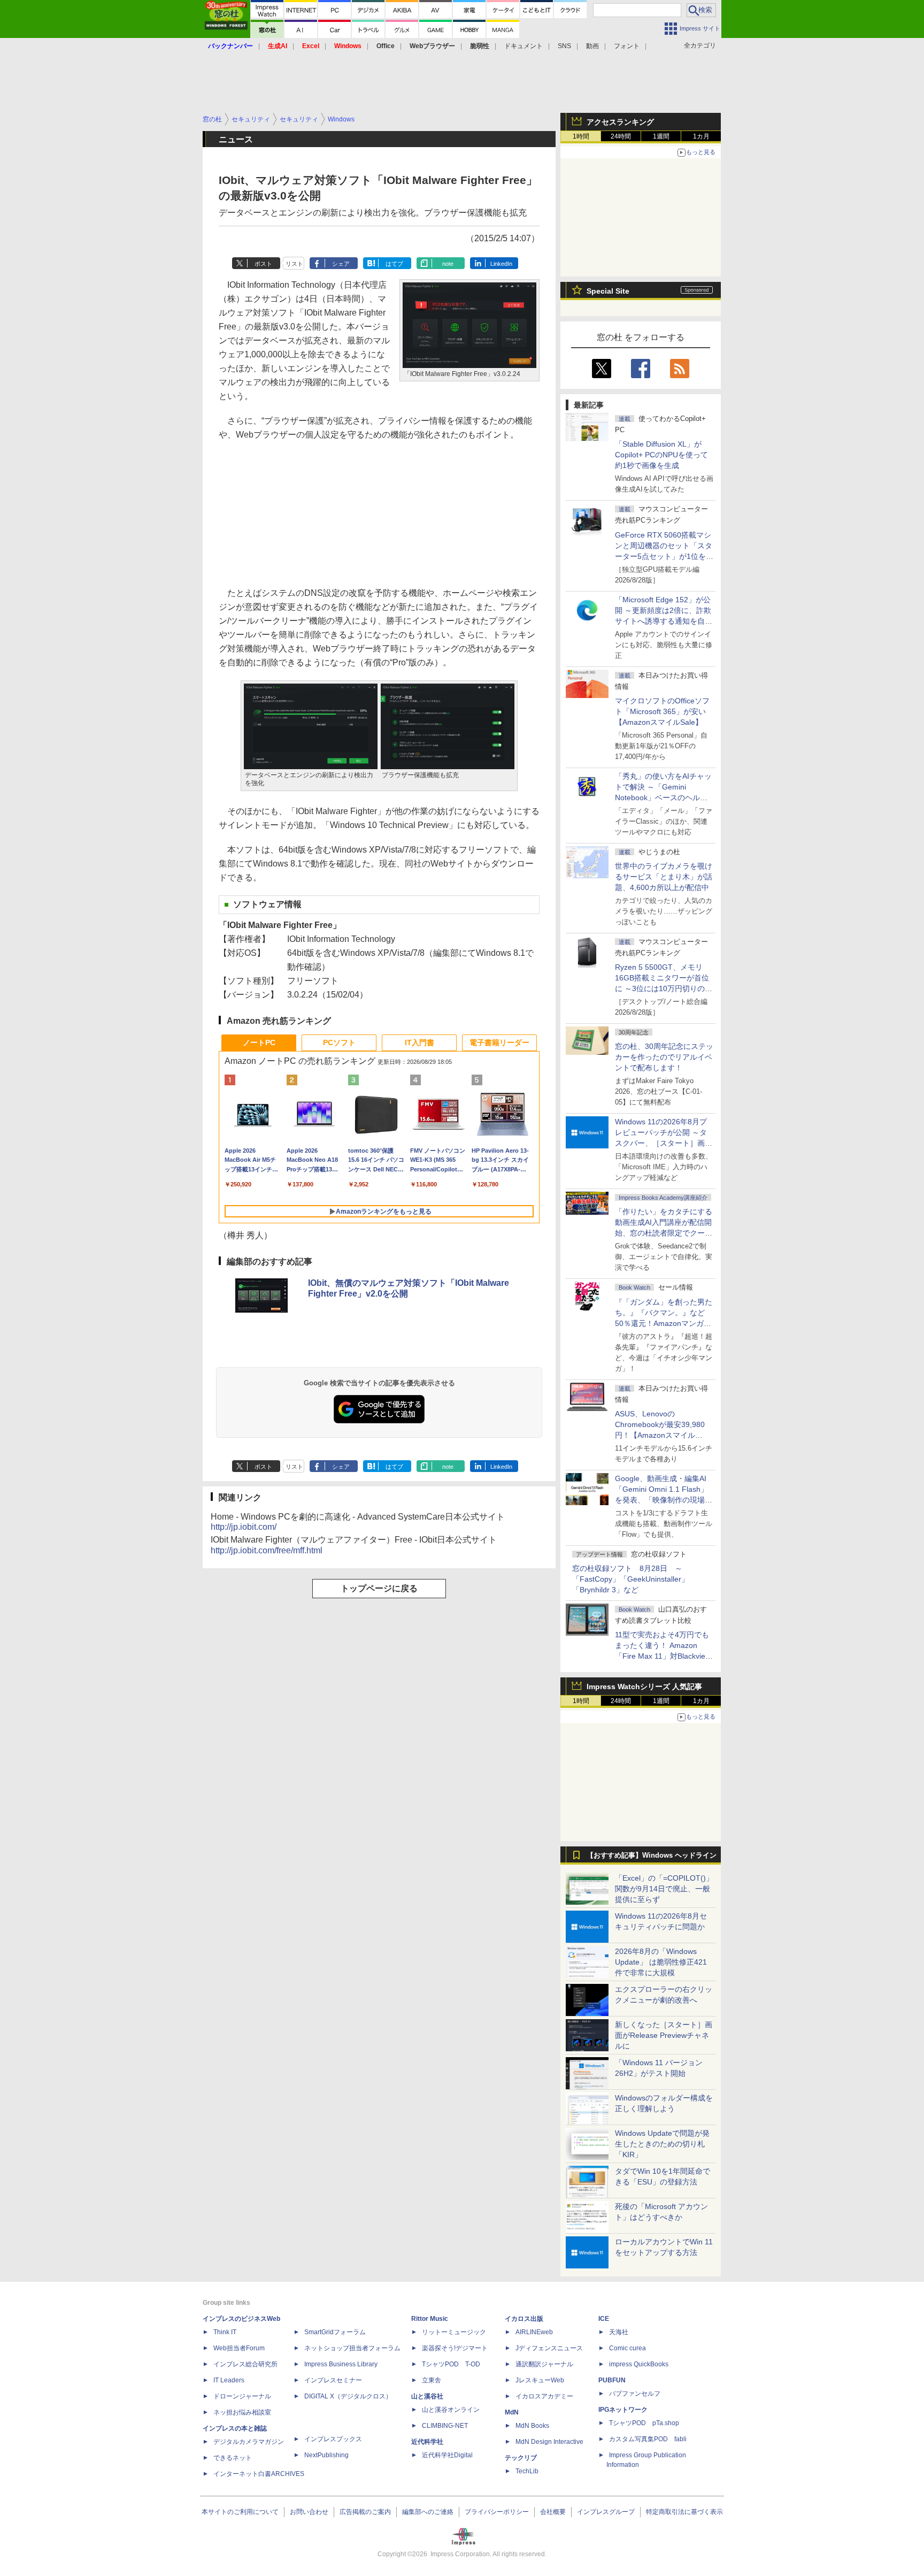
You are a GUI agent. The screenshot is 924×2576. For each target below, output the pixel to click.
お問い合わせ (309, 2512)
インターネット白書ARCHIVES (259, 2474)
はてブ (394, 264)
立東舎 (432, 2380)
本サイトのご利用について (240, 2512)
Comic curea (627, 2348)
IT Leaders (229, 2380)
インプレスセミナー (333, 2380)
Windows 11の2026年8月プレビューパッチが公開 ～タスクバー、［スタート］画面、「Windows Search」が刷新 (662, 1143)
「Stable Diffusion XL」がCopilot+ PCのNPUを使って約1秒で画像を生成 (661, 455)
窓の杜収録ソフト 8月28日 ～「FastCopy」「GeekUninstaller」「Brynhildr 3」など (630, 1579)
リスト (294, 264)
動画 (592, 46)
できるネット (233, 2458)
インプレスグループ (606, 2512)
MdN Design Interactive (549, 2442)
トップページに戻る (379, 1588)
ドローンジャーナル (242, 2396)
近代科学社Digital (447, 2455)
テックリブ (521, 2458)
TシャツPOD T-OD (451, 2364)
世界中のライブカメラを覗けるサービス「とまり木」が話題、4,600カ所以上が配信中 (664, 877)
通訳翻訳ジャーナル (544, 2364)
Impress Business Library (341, 2364)
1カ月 (701, 136)
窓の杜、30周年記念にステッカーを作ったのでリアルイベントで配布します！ (664, 1057)
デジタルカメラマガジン (249, 2442)
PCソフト (339, 1042)
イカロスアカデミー (544, 2396)
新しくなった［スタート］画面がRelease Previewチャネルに (664, 2035)
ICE (604, 2319)
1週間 (661, 136)
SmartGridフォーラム (335, 2332)
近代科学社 (427, 2442)
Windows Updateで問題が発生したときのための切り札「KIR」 (662, 2144)
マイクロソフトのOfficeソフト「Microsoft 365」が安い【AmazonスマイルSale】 (662, 711)
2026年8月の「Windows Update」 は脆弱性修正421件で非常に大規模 (661, 1962)
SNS (564, 46)
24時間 (621, 136)
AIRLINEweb (534, 2332)
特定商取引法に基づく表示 (684, 2512)
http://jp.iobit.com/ (244, 1527)
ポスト (263, 264)
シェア (341, 264)
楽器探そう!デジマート (455, 2348)
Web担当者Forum (239, 2348)
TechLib (527, 2471)
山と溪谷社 (427, 2396)
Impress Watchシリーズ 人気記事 (644, 1686)
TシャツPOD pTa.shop (644, 2423)
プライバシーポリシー (497, 2512)
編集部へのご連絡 (428, 2512)
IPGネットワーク (623, 2410)
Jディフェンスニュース (549, 2348)
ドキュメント (523, 46)
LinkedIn (501, 264)
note (448, 264)
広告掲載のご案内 (365, 2512)
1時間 (581, 136)
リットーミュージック (454, 2332)
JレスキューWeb (540, 2380)
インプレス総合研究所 (245, 2364)
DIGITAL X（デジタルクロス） (348, 2396)
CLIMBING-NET (445, 2426)
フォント (627, 46)
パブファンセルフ (635, 2394)
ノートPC (259, 1042)
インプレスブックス (333, 2439)
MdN (512, 2412)
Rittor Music (430, 2319)
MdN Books (532, 2426)
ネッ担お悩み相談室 (242, 2412)
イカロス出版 (524, 2319)
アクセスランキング (620, 122)
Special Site (608, 291)
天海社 (619, 2332)
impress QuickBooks (639, 2364)
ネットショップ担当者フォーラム (352, 2348)
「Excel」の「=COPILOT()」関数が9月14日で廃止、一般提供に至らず (664, 1889)
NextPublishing (326, 2455)
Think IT (225, 2332)
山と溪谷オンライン (451, 2410)
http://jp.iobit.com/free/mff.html (267, 1550)
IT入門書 (419, 1042)
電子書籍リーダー (499, 1042)
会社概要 (553, 2512)
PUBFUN (612, 2380)
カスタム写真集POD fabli (648, 2439)
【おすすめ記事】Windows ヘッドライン (652, 1856)
